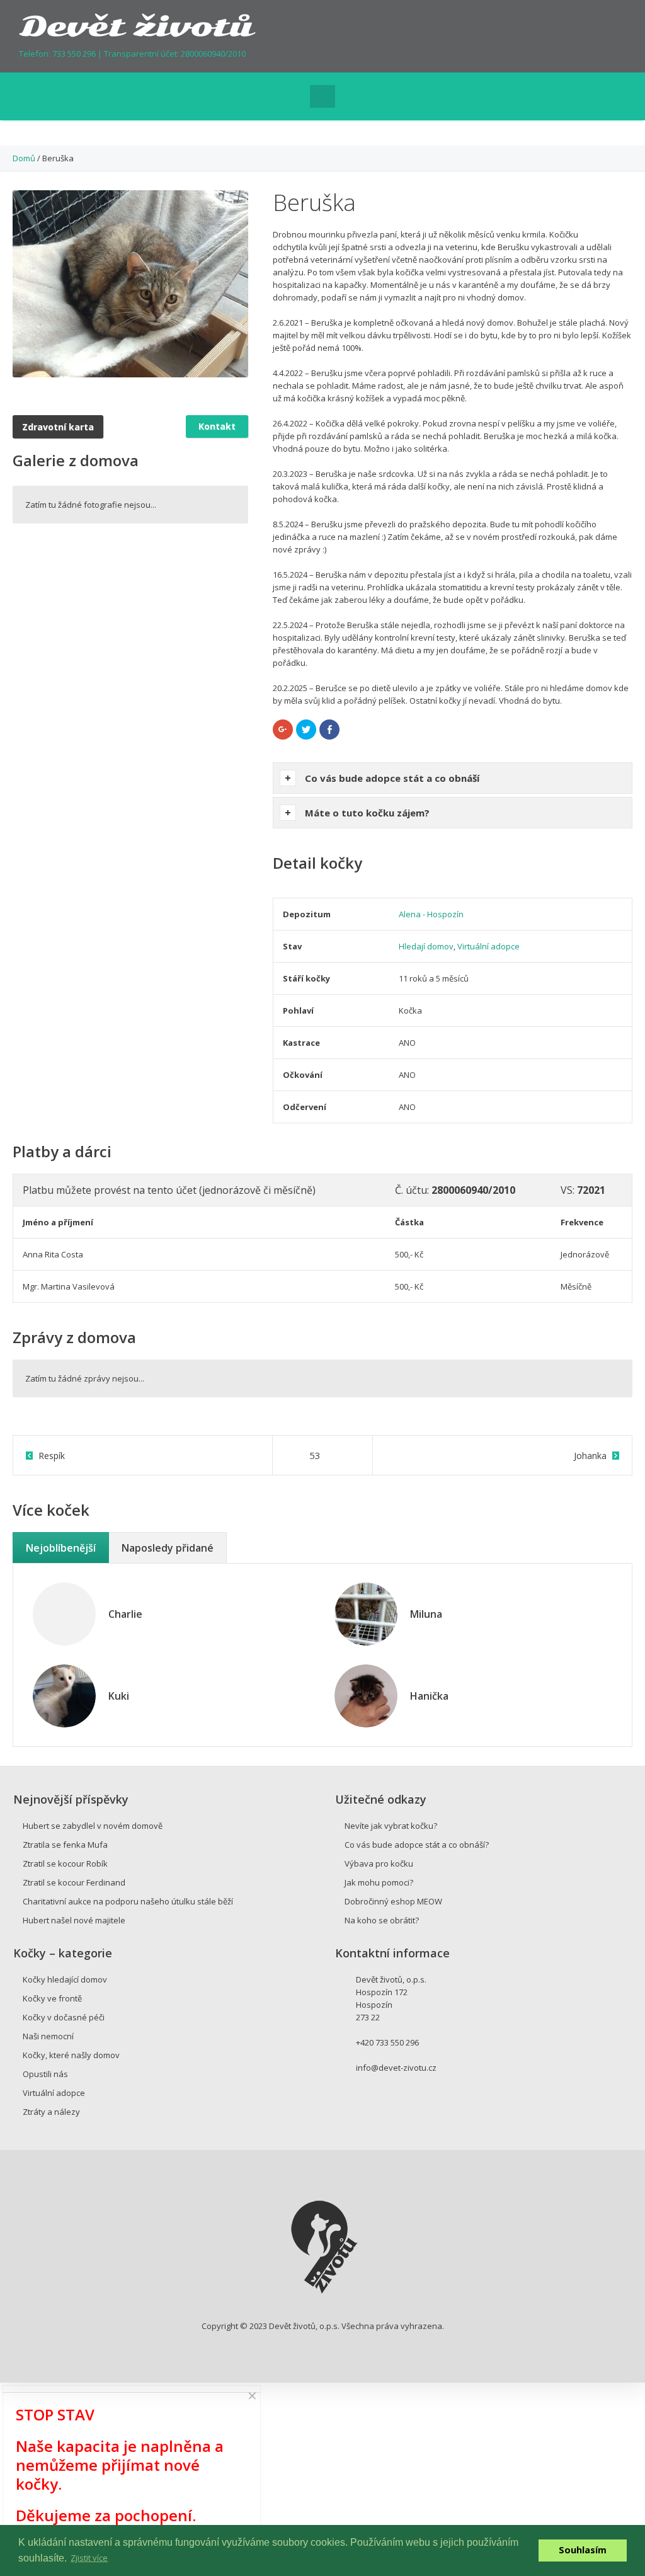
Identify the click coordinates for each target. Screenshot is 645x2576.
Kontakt (217, 426)
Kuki (119, 1696)
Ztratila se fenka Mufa (65, 1845)
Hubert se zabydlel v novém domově (93, 1826)
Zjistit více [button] (89, 2558)
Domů (24, 158)
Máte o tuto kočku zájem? (367, 813)
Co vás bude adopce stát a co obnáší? (417, 1845)
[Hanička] (366, 1695)
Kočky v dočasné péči (64, 2017)
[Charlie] (64, 1614)
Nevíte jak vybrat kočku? (391, 1826)
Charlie (125, 1614)
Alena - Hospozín (431, 914)
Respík (52, 1456)
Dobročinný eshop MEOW (393, 1901)
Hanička (429, 1696)
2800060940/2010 (213, 54)
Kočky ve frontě (52, 1998)
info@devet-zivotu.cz (396, 2068)
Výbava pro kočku (379, 1863)
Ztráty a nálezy (51, 2112)
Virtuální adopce (488, 946)
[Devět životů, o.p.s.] (138, 24)
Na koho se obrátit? (382, 1920)
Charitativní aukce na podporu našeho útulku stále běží (128, 1901)
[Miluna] (366, 1613)
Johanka (590, 1456)
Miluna (426, 1614)
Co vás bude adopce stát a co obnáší (392, 778)
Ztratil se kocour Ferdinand (74, 1882)
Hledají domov (426, 946)
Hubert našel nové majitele (74, 1920)
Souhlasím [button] (583, 2550)
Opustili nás (45, 2074)
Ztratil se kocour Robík (65, 1863)
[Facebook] (582, 35)
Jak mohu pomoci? (379, 1882)
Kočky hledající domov (65, 1979)
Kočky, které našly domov (71, 2055)
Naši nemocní (48, 2036)
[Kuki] (64, 1695)
